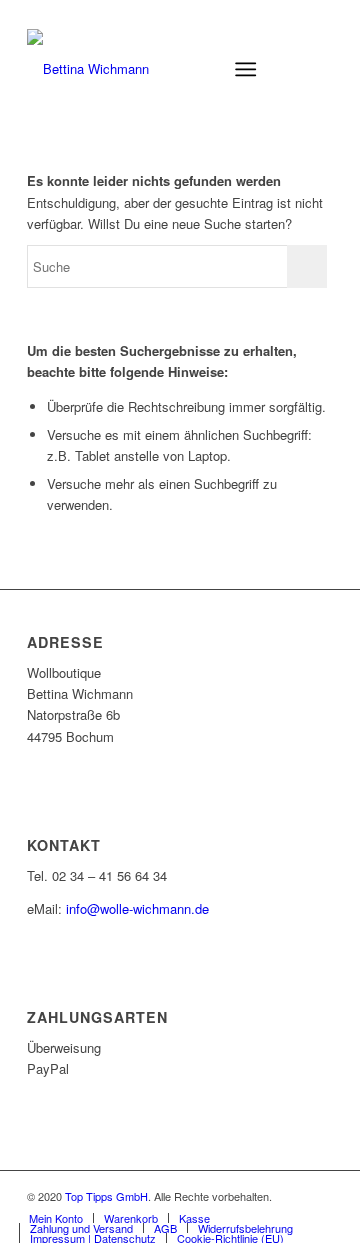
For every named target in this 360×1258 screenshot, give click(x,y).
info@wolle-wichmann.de (137, 908)
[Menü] (245, 69)
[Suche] (196, 69)
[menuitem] (196, 69)
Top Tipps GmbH (106, 1196)
